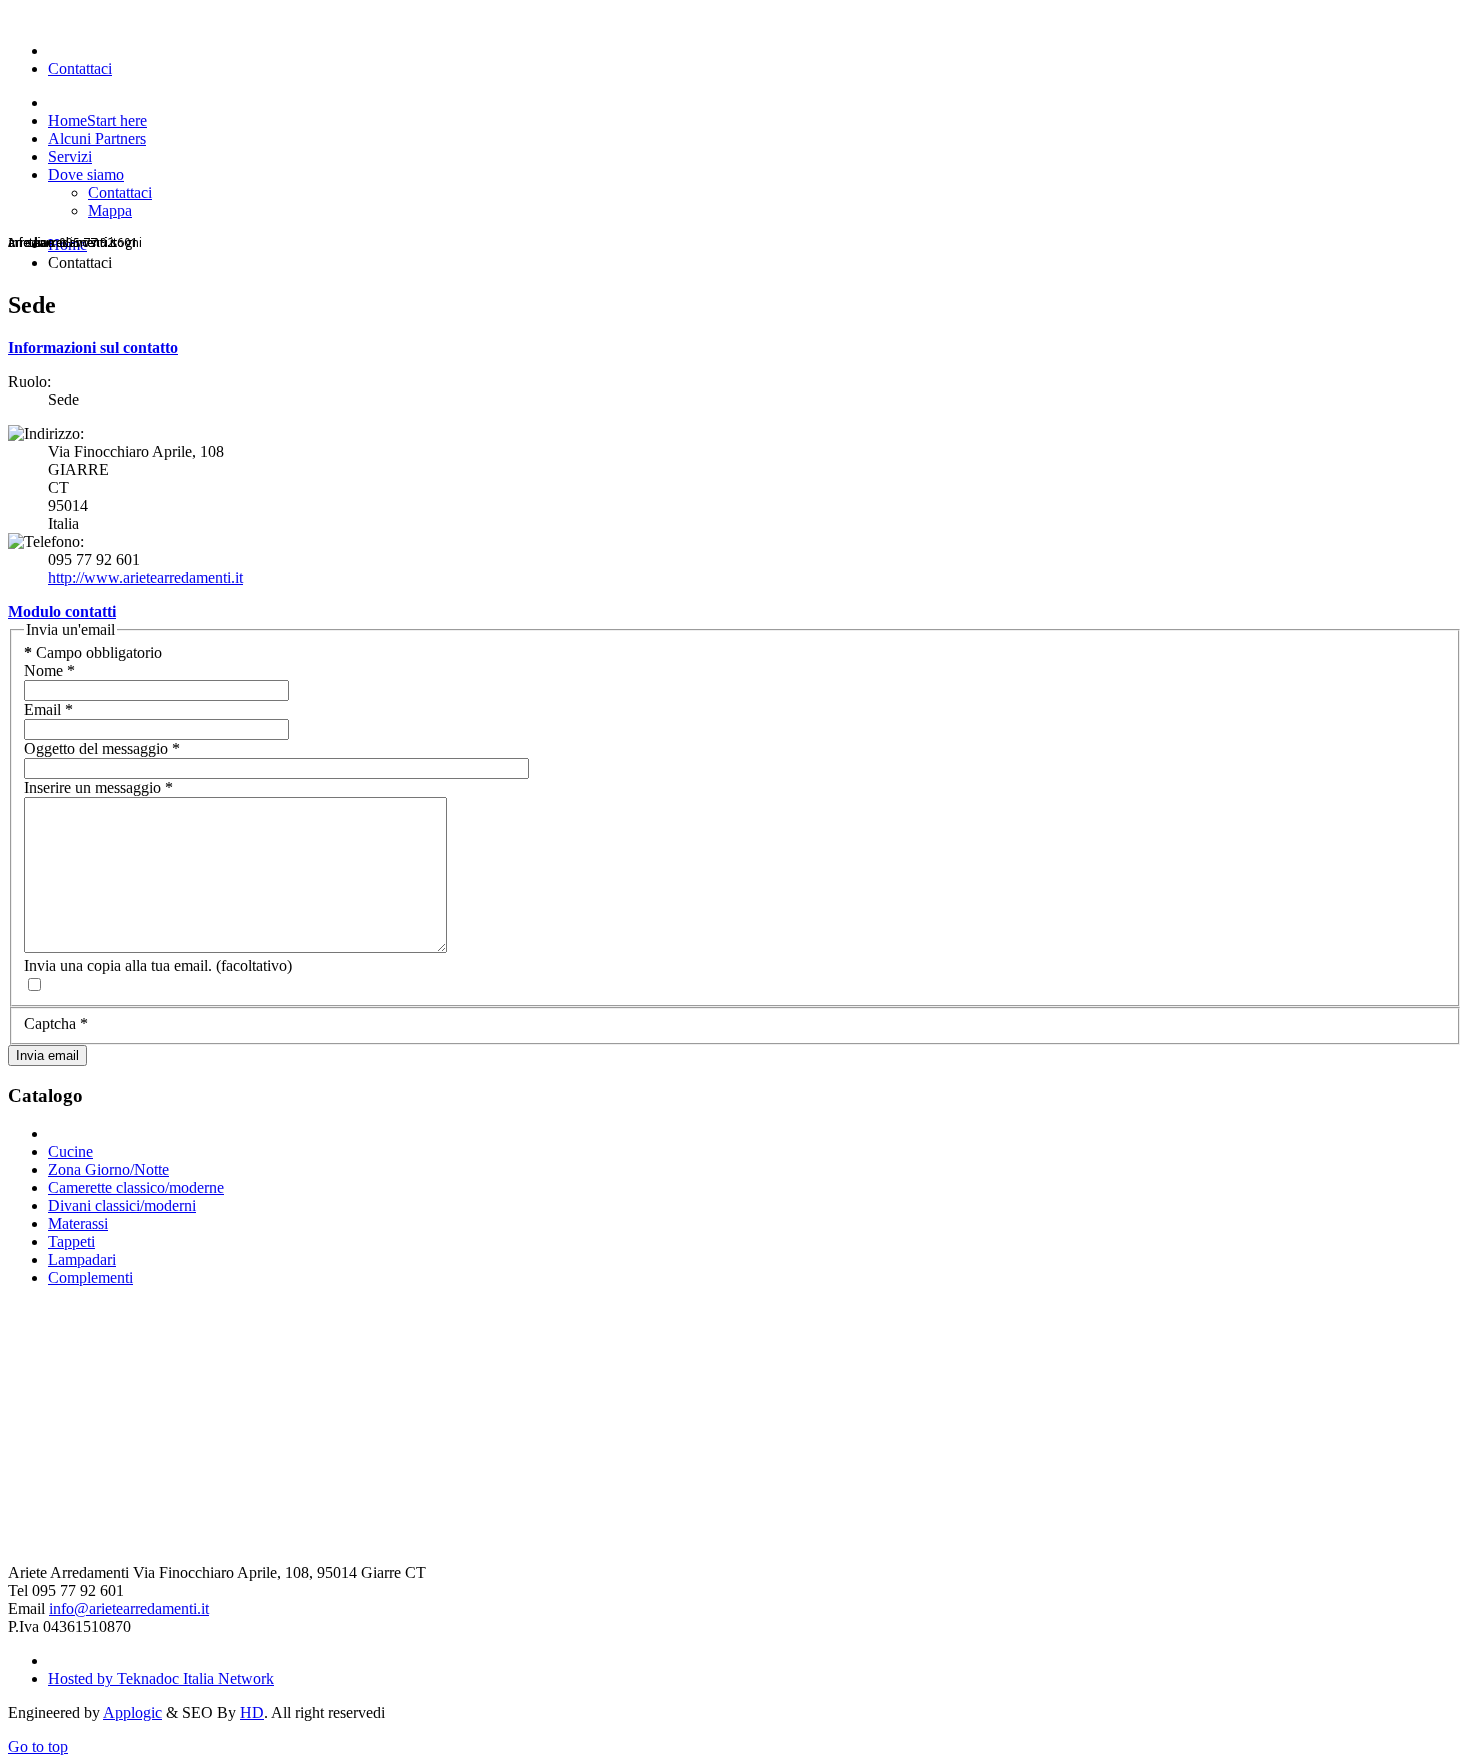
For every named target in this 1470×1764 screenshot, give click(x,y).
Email (48, 709)
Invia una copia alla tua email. (118, 965)
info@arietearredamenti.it (129, 1608)
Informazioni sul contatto (93, 347)
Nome (49, 670)
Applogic (132, 1712)
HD (252, 1712)
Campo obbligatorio (93, 652)
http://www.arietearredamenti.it (145, 577)
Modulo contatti (62, 611)
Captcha (56, 1023)
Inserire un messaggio (98, 787)
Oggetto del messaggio (102, 748)
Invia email (47, 1055)
